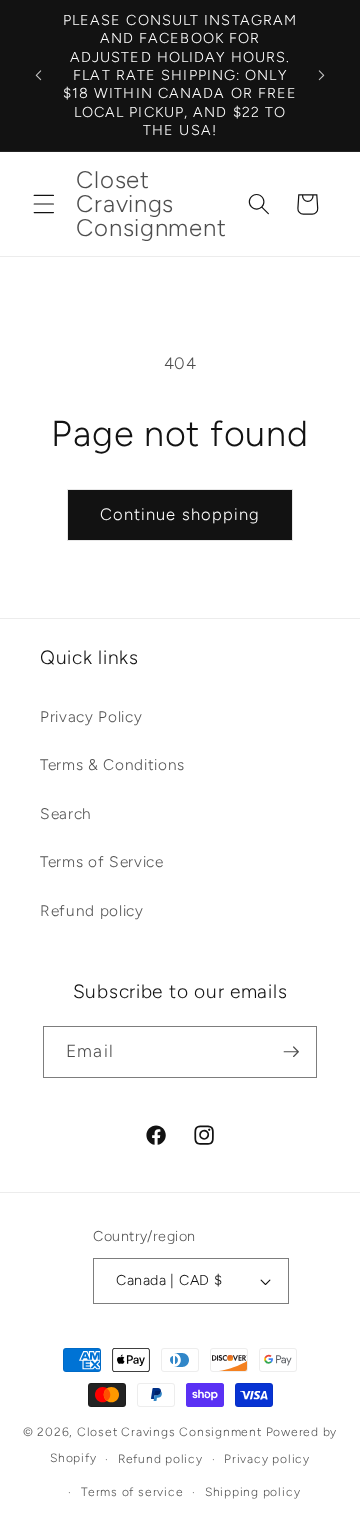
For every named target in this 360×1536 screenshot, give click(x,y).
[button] (44, 204)
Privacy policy (267, 1459)
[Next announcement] (322, 75)
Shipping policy (253, 1492)
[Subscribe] (291, 1052)
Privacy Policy (91, 716)
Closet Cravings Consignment (169, 1432)
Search (66, 813)
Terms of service (132, 1492)
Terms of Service (102, 861)
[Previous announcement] (39, 75)
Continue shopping (180, 514)
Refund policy (92, 910)
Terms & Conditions (112, 764)
